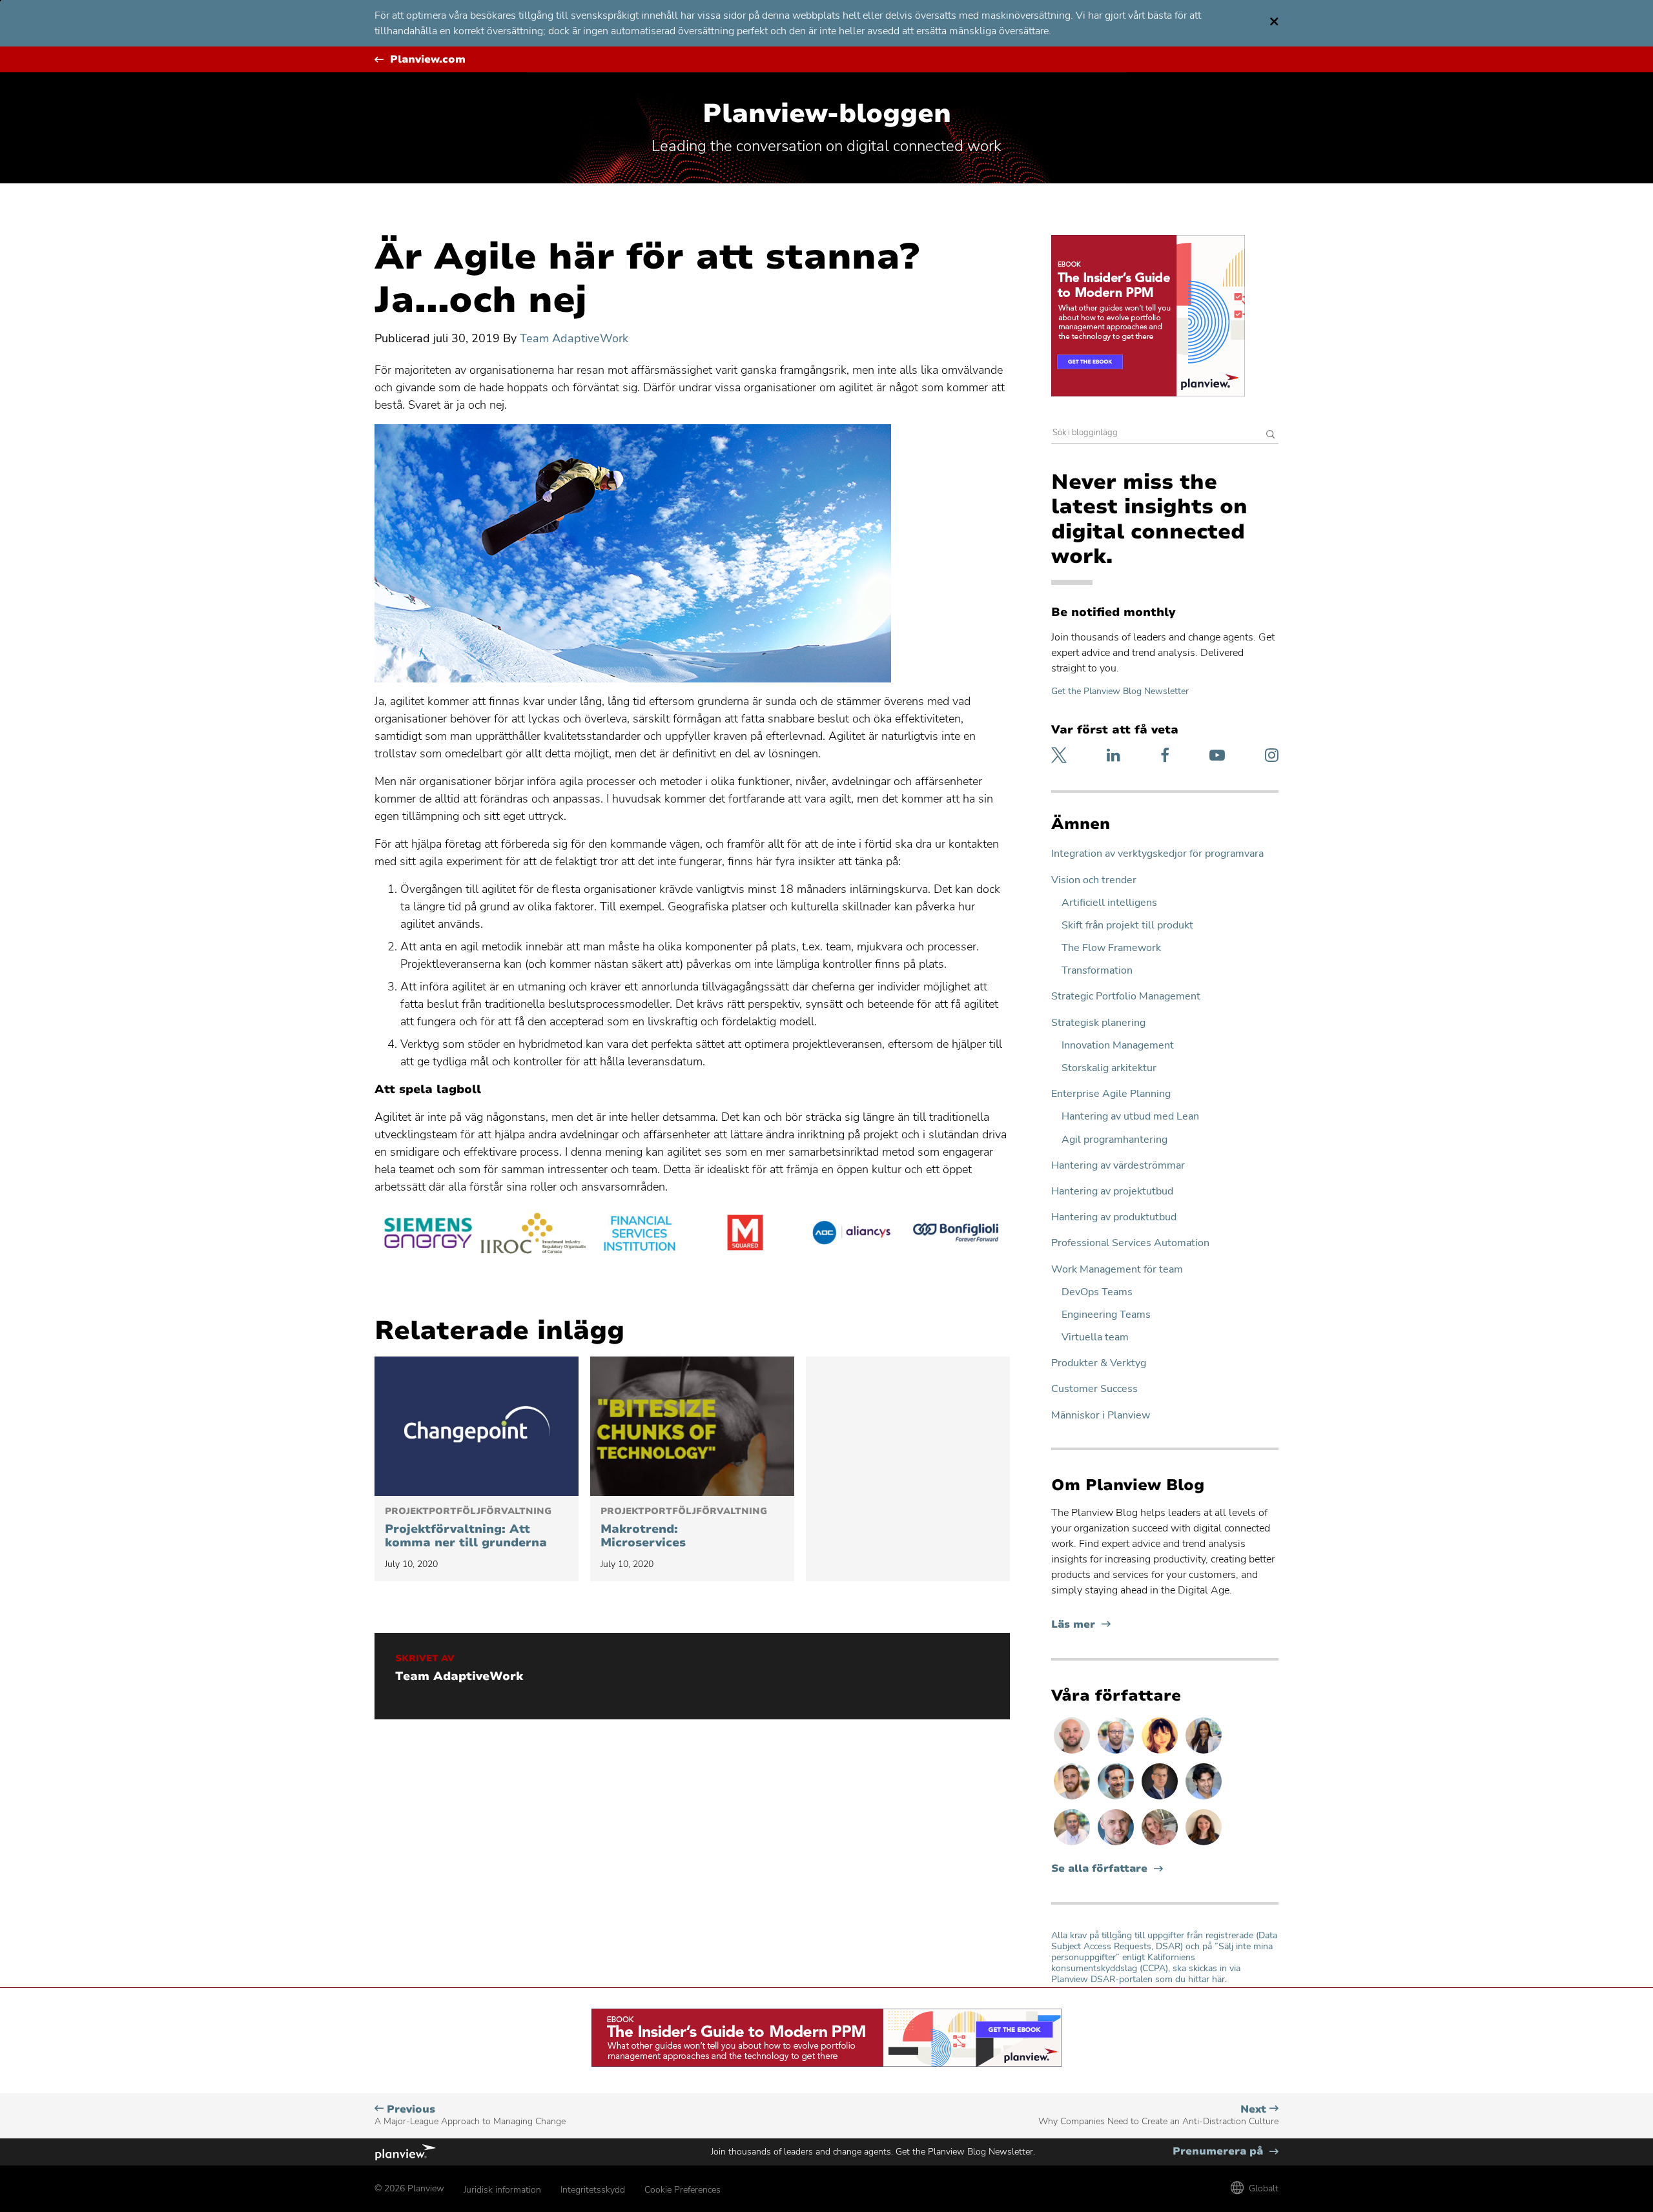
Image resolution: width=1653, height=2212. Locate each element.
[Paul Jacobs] (1117, 1753)
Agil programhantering (1114, 1140)
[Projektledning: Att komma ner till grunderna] (477, 1426)
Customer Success (1094, 1389)
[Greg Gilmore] (1073, 1845)
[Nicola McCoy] (1161, 1753)
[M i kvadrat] (745, 1235)
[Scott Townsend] (1117, 1799)
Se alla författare (1099, 1869)
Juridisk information (502, 2190)
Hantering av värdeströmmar (1118, 1166)
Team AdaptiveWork (574, 338)
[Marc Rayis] (1073, 1753)
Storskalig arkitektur (1109, 1068)
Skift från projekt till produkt (1127, 926)
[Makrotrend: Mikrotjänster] (692, 1426)
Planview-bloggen (827, 114)
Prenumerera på (1226, 2152)
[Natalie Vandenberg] (1204, 1845)
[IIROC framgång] (533, 1235)
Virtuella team (1095, 1337)
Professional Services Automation (1130, 1243)
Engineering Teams (1106, 1315)
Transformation (1097, 971)
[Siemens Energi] (427, 1235)
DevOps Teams (1097, 1292)
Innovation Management (1118, 1046)
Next (1158, 2115)
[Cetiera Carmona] (1204, 1753)
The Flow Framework (1111, 948)
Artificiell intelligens (1109, 903)
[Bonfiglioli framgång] (957, 1235)
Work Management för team (1117, 1270)
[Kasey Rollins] (1161, 1845)
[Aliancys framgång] (851, 1235)
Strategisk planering (1098, 1023)
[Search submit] (1271, 435)
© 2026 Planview (409, 2188)
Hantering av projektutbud (1112, 1192)
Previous (470, 2115)
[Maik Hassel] (1161, 1799)
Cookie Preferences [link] (683, 2190)
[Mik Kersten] (1117, 1845)
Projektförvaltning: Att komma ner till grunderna (468, 1528)
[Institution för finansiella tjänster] (639, 1235)
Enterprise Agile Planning (1111, 1094)
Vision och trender (1094, 880)
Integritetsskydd (593, 2190)
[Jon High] (1073, 1799)
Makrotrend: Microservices (684, 1528)
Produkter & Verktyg (1099, 1363)
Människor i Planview (1101, 1416)
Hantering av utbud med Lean (1130, 1117)
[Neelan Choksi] (1204, 1799)
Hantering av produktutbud (1114, 1217)
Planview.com (428, 60)
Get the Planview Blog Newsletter (1120, 691)
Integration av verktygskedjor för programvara (1157, 854)
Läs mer (1081, 1625)
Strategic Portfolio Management (1126, 997)
